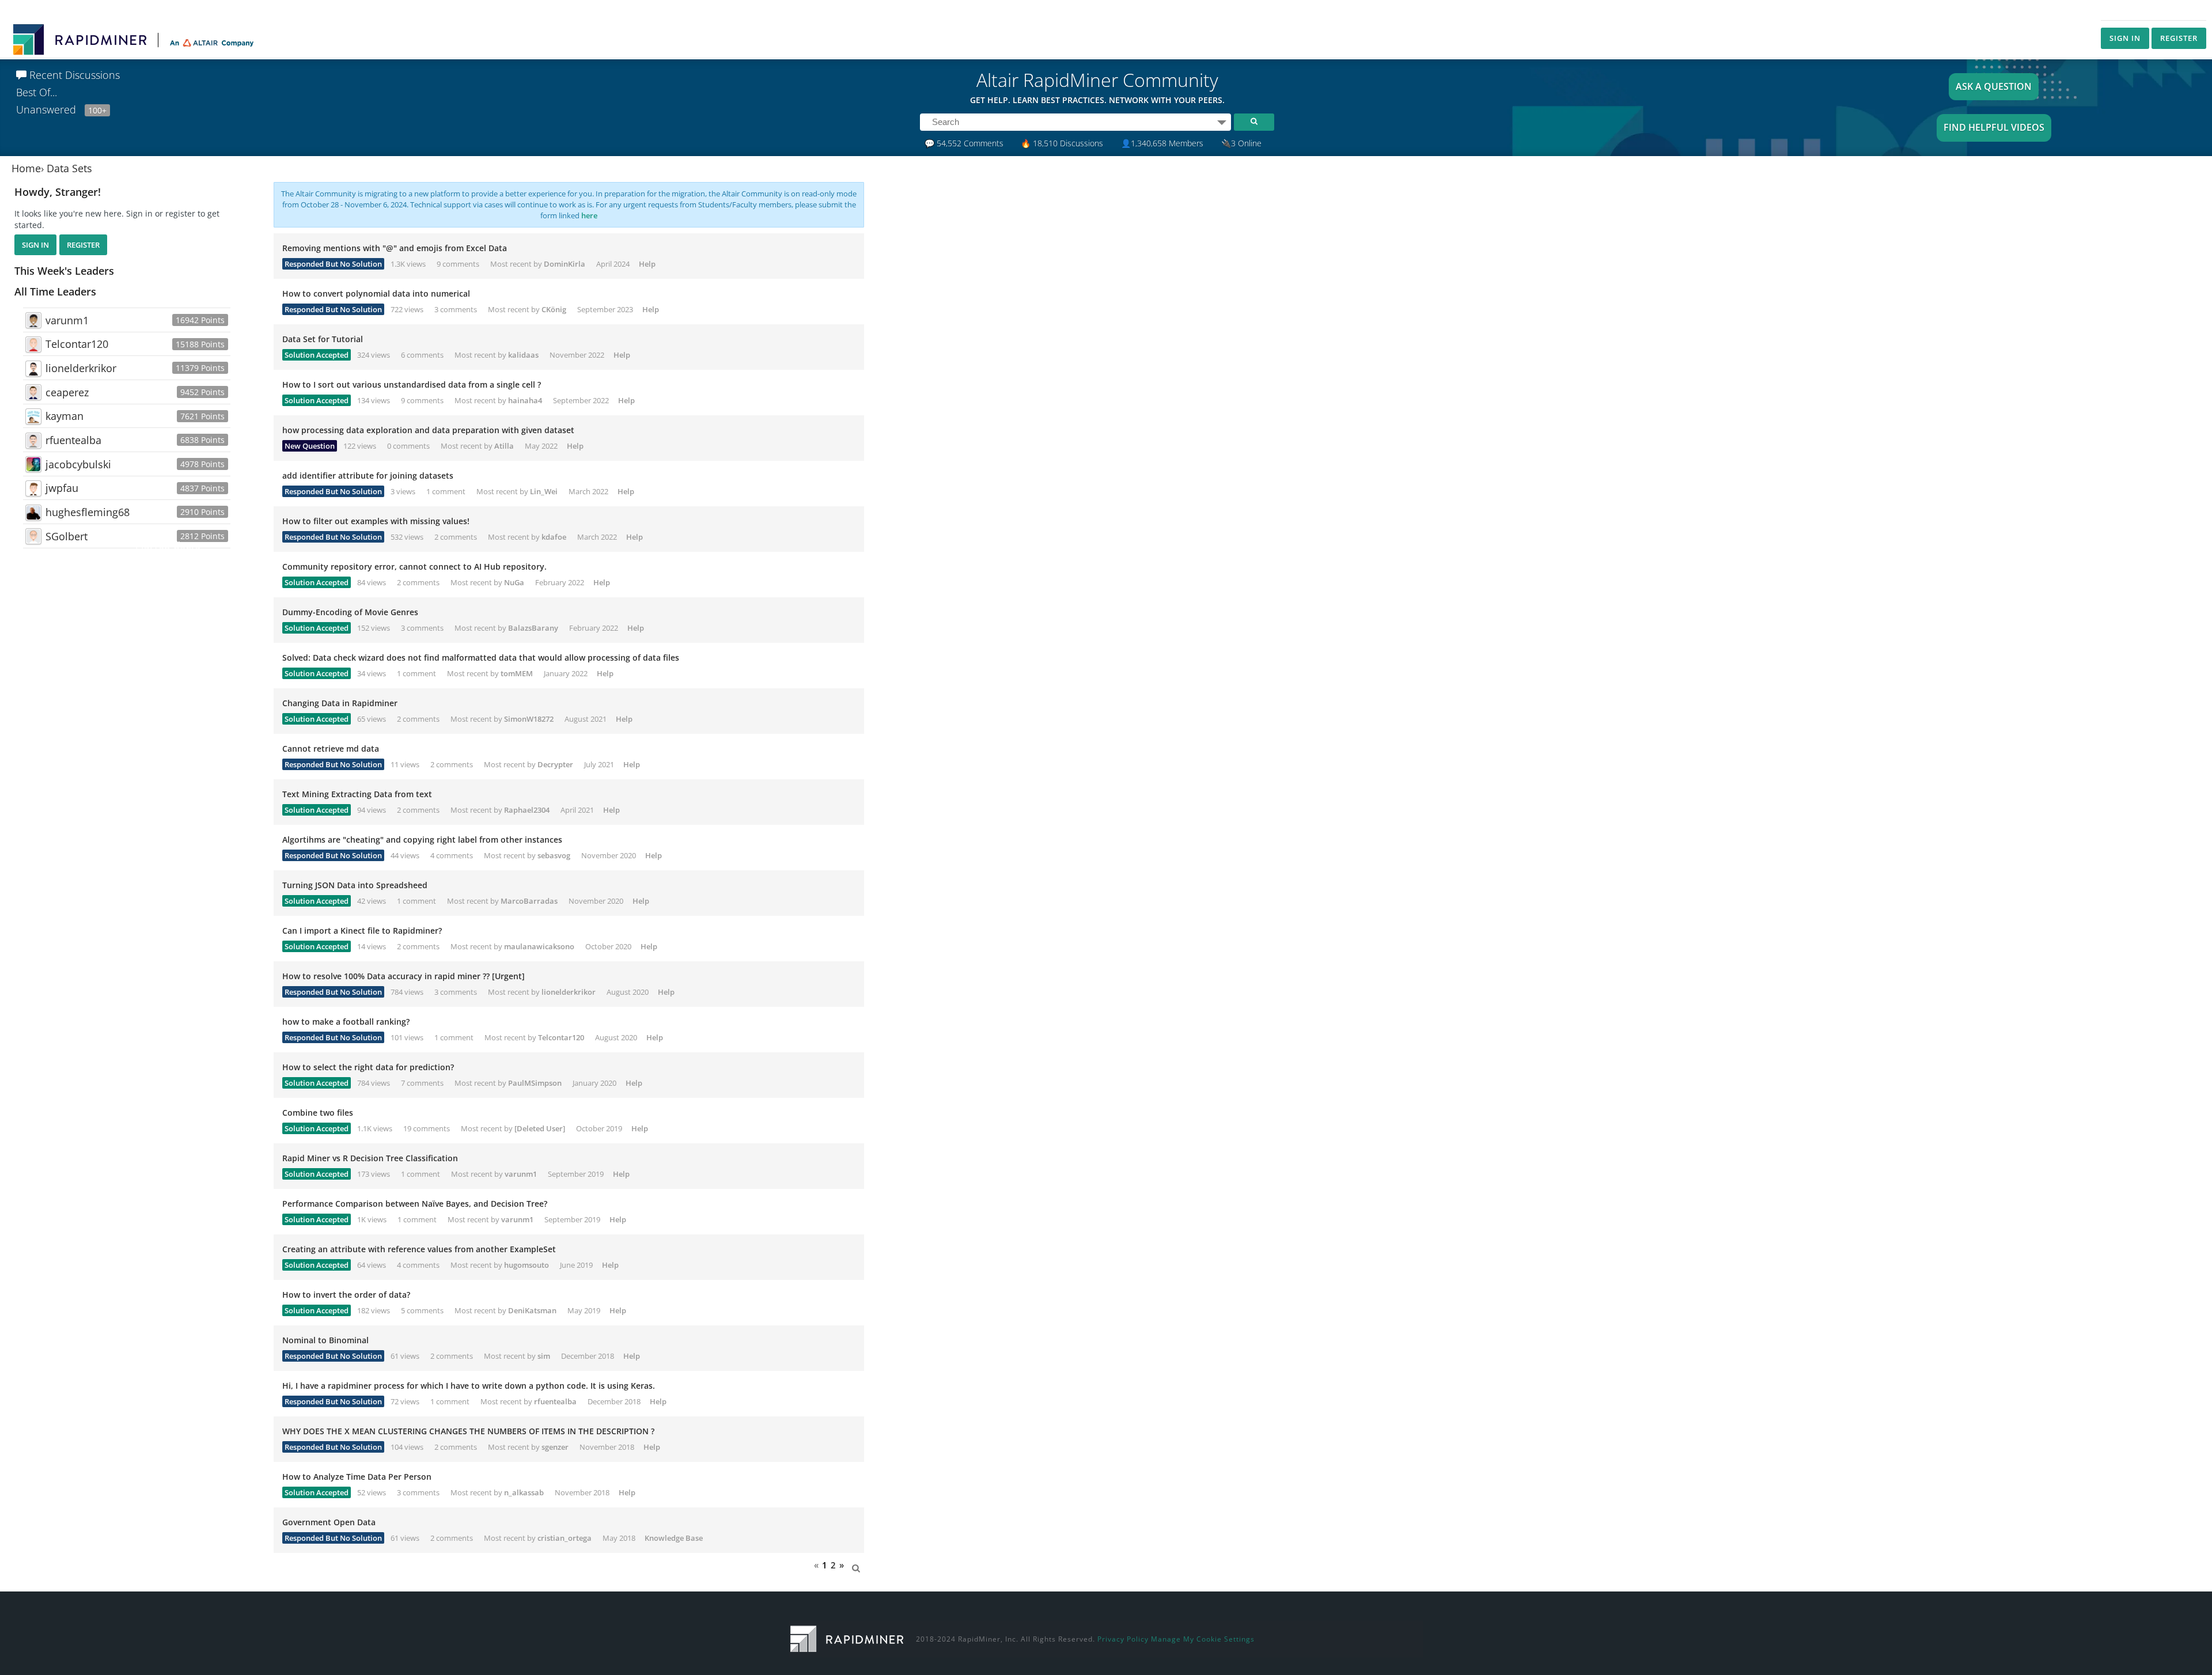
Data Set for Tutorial (323, 339)
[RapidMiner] (847, 1638)
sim (544, 1356)
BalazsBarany (533, 628)
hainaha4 (525, 400)
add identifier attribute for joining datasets (368, 475)
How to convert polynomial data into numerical (376, 293)
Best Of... (37, 92)
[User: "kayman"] (33, 416)
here (589, 215)
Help (647, 264)
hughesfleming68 (88, 512)
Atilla (504, 446)
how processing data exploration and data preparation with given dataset (428, 430)
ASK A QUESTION (1994, 86)
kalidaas (523, 355)
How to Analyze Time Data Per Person (357, 1477)
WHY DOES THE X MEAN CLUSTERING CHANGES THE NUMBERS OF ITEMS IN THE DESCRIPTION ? (468, 1431)
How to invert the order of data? (346, 1295)
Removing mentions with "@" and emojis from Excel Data (395, 248)
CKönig (554, 309)
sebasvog (554, 855)
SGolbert (67, 536)
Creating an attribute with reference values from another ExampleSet (419, 1249)
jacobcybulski (78, 464)
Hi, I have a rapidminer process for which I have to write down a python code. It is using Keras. (469, 1386)
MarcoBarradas (529, 901)
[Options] (1222, 122)
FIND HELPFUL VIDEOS (1994, 127)
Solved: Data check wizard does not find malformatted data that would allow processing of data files (481, 658)
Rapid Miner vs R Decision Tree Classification (370, 1158)
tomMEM (517, 673)
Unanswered (61, 109)
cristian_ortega (565, 1538)
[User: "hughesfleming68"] (33, 513)
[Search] (1254, 122)
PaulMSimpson (535, 1083)
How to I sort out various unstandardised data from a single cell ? (412, 384)
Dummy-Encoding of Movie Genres (350, 612)
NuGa (514, 582)
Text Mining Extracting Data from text (357, 794)
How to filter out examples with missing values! (376, 521)
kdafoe (554, 537)
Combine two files (318, 1113)
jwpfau (62, 488)
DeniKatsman (532, 1310)
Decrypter (555, 764)
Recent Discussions (73, 75)
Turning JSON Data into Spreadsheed (355, 885)
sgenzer (555, 1447)
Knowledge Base (674, 1538)
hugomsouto (527, 1265)
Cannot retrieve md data (331, 749)
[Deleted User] (540, 1128)
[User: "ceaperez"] (33, 392)
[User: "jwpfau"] (33, 488)
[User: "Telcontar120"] (33, 344)
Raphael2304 (527, 810)
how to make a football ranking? (346, 1022)
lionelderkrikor (81, 368)
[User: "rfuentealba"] (33, 441)
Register (2179, 38)
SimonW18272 (529, 719)
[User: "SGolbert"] (33, 536)
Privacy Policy (1123, 1639)
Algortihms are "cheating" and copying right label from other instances (422, 840)
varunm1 (67, 320)
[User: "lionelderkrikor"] (33, 369)
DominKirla (565, 264)
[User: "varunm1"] (33, 320)
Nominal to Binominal (325, 1340)
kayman (65, 416)
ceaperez (67, 392)
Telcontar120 (77, 344)
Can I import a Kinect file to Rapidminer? (362, 931)
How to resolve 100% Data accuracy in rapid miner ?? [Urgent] (404, 976)
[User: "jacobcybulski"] (33, 464)
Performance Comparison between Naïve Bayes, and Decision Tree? (415, 1204)
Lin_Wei (544, 491)
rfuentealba (73, 440)
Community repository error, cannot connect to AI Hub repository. (414, 566)
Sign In (2125, 38)
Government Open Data (329, 1522)
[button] (856, 1565)
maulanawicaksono (539, 946)
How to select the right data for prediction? (368, 1067)
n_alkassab (524, 1492)
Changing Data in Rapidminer (340, 703)
